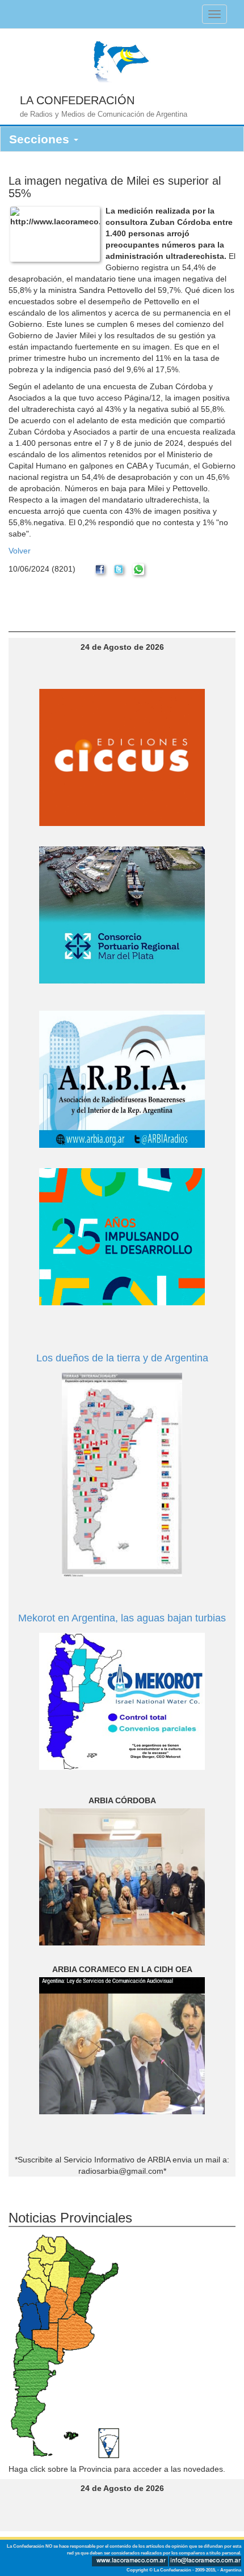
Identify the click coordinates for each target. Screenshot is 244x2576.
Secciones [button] (41, 139)
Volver (20, 551)
